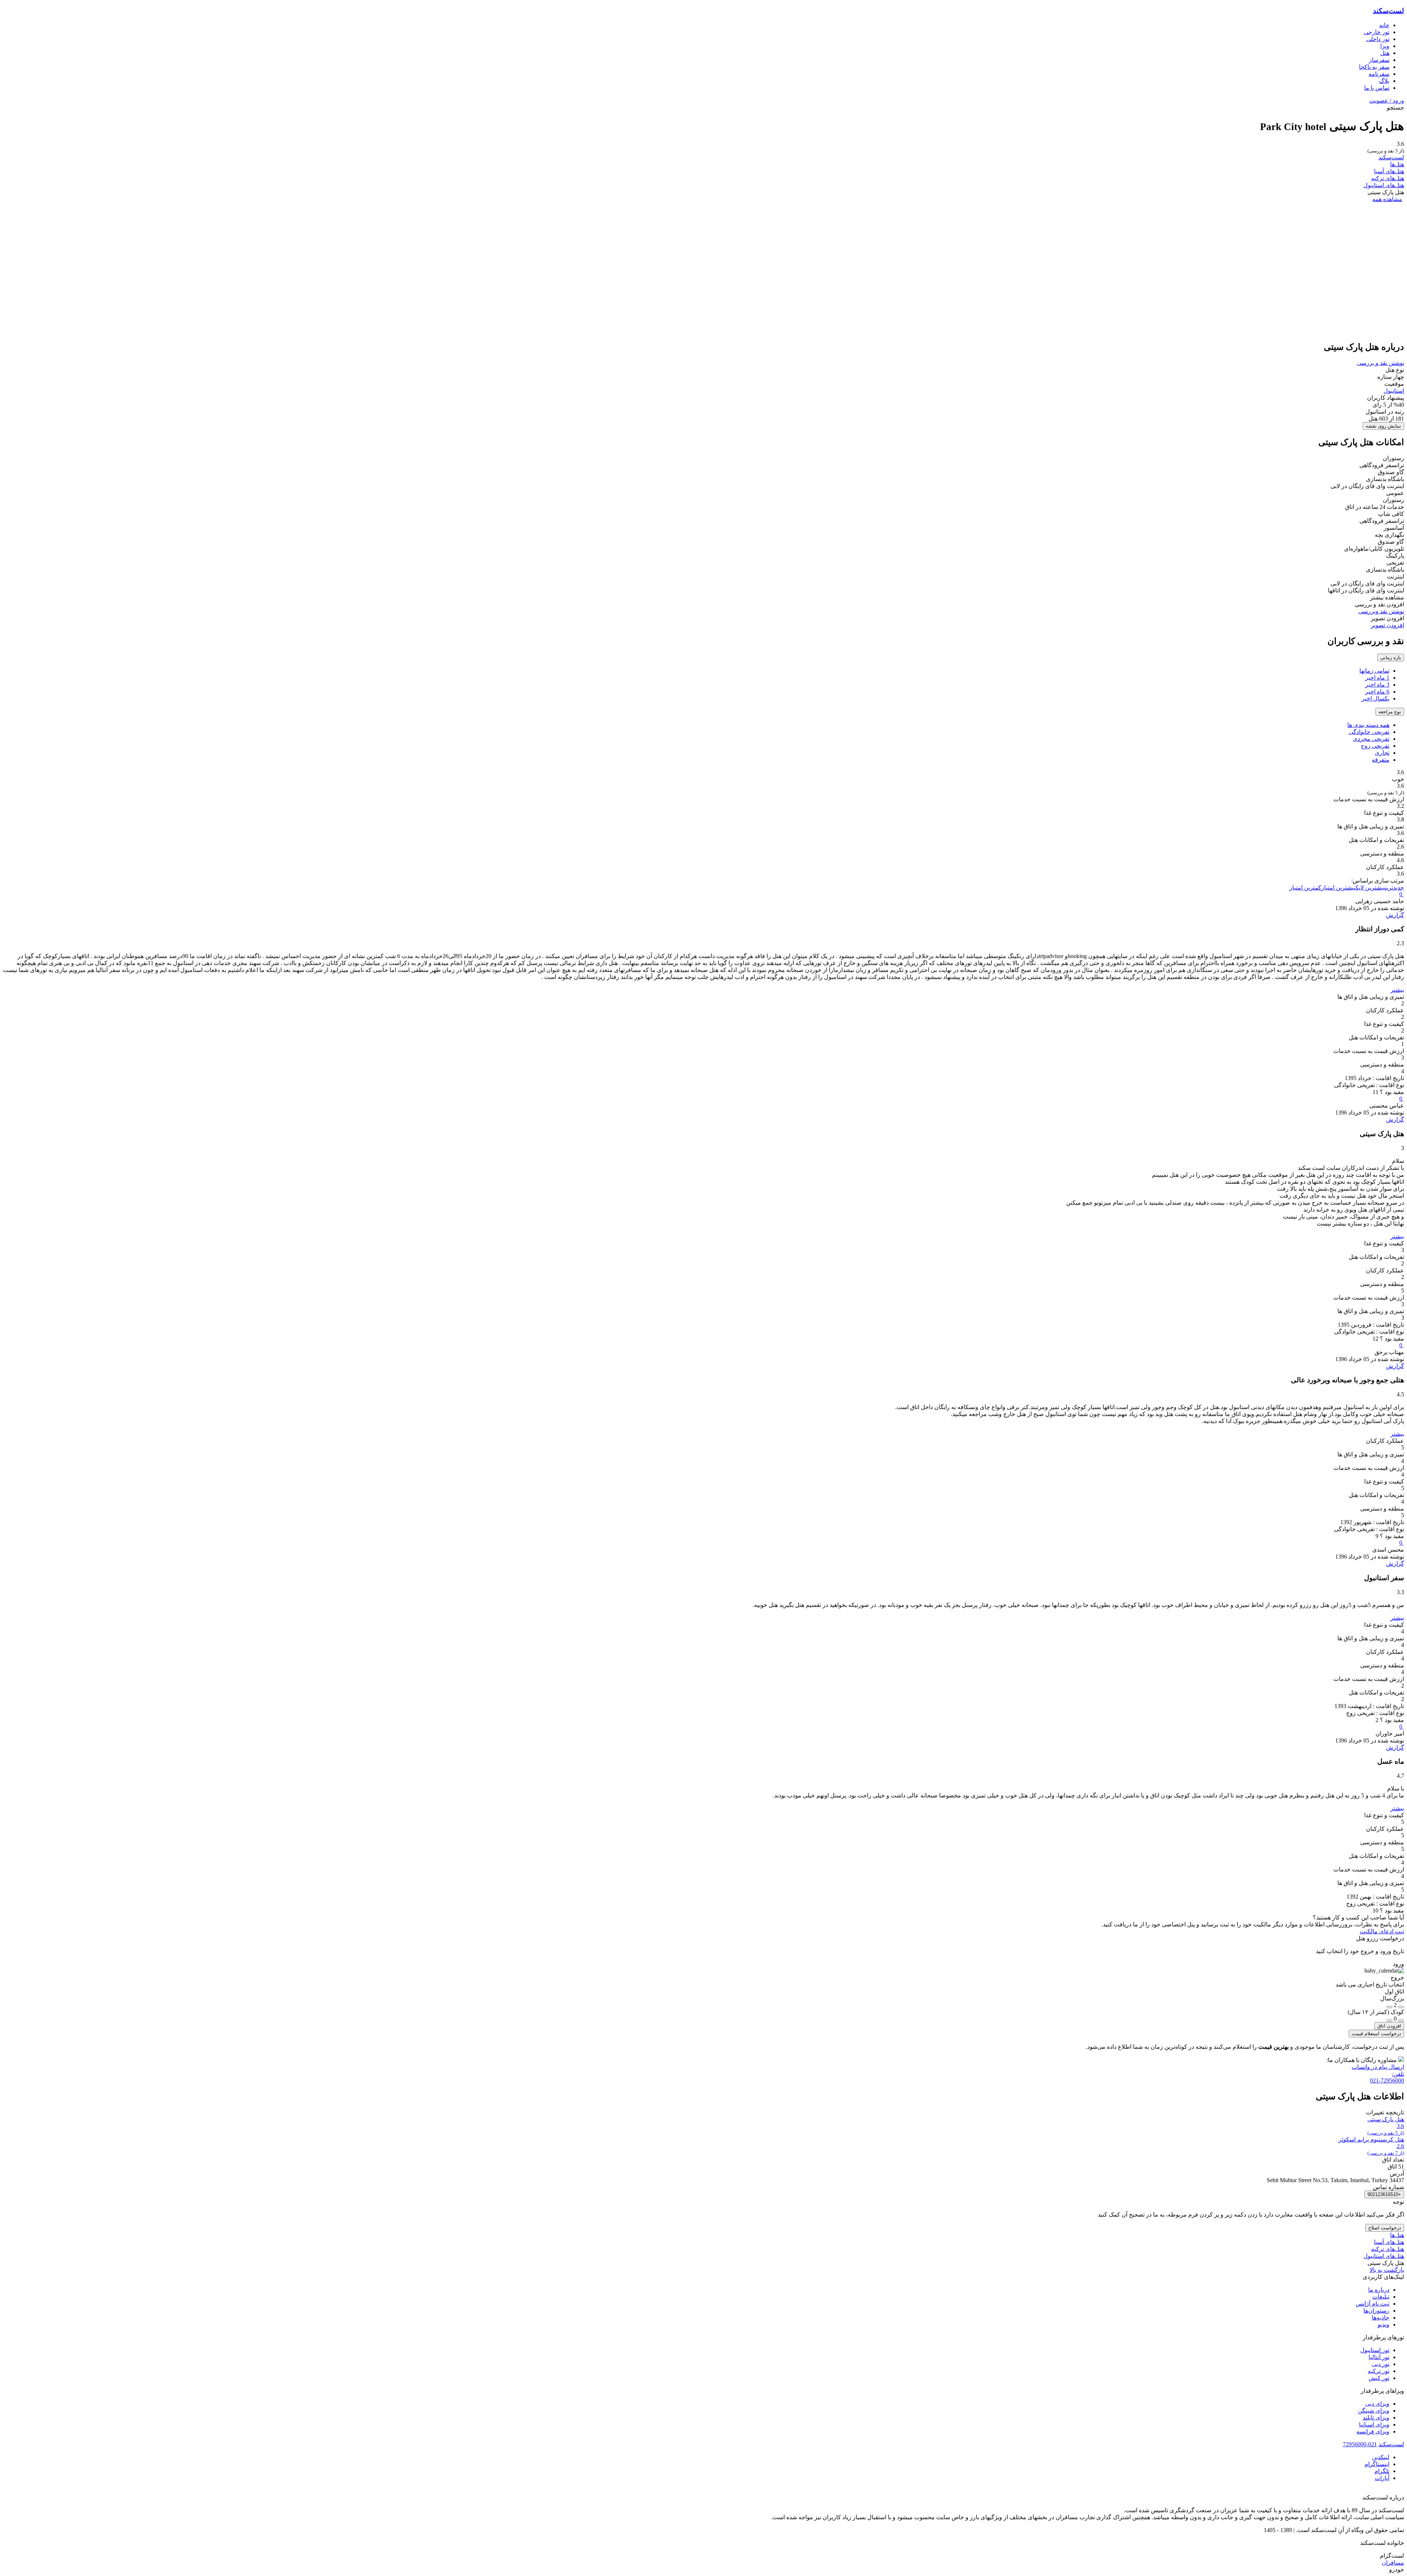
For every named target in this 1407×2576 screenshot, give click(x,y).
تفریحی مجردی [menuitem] (1371, 739)
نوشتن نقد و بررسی (1380, 363)
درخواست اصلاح (1385, 2228)
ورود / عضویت (1387, 101)
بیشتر (1397, 990)
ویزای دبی (1377, 2404)
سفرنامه (1379, 74)
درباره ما (1379, 2290)
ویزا (1385, 46)
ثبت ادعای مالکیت (1382, 1931)
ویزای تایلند (1376, 2418)
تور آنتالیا (1379, 2357)
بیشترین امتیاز (1338, 888)
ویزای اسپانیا (1374, 2425)
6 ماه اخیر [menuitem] (1377, 692)
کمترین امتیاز (1305, 888)
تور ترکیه (1379, 2371)
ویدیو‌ (1384, 2324)
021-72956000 (1360, 2444)
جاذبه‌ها (1381, 2318)
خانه (1384, 25)
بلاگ (1384, 81)
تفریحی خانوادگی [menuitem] (1369, 732)
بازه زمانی (1391, 657)
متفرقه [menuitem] (1381, 760)
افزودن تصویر (1387, 625)
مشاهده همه (1387, 199)
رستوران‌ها (1376, 2311)
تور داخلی (1378, 39)
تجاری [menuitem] (1382, 753)
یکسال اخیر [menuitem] (1375, 698)
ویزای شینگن (1374, 2411)
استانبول (1394, 391)
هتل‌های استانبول (1384, 185)
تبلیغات (1381, 2297)
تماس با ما (1377, 88)
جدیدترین (1395, 888)
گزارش (1395, 915)
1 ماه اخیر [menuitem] (1377, 678)
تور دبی (1381, 2364)
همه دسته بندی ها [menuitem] (1368, 725)
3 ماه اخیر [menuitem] (1377, 685)
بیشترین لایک (1370, 888)
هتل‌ (1385, 53)
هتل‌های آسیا (1389, 171)
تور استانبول (1375, 2350)
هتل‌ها (1397, 164)
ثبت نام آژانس (1373, 2304)
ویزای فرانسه (1373, 2431)
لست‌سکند (1388, 11)
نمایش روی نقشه (1383, 426)
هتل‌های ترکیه (1388, 178)
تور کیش (1379, 2378)
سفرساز (1379, 60)
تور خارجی (1377, 32)
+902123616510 (1384, 2194)
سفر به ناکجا (1374, 67)
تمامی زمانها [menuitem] (1374, 671)
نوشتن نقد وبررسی (1381, 611)
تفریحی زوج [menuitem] (1375, 746)
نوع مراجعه (1390, 712)
